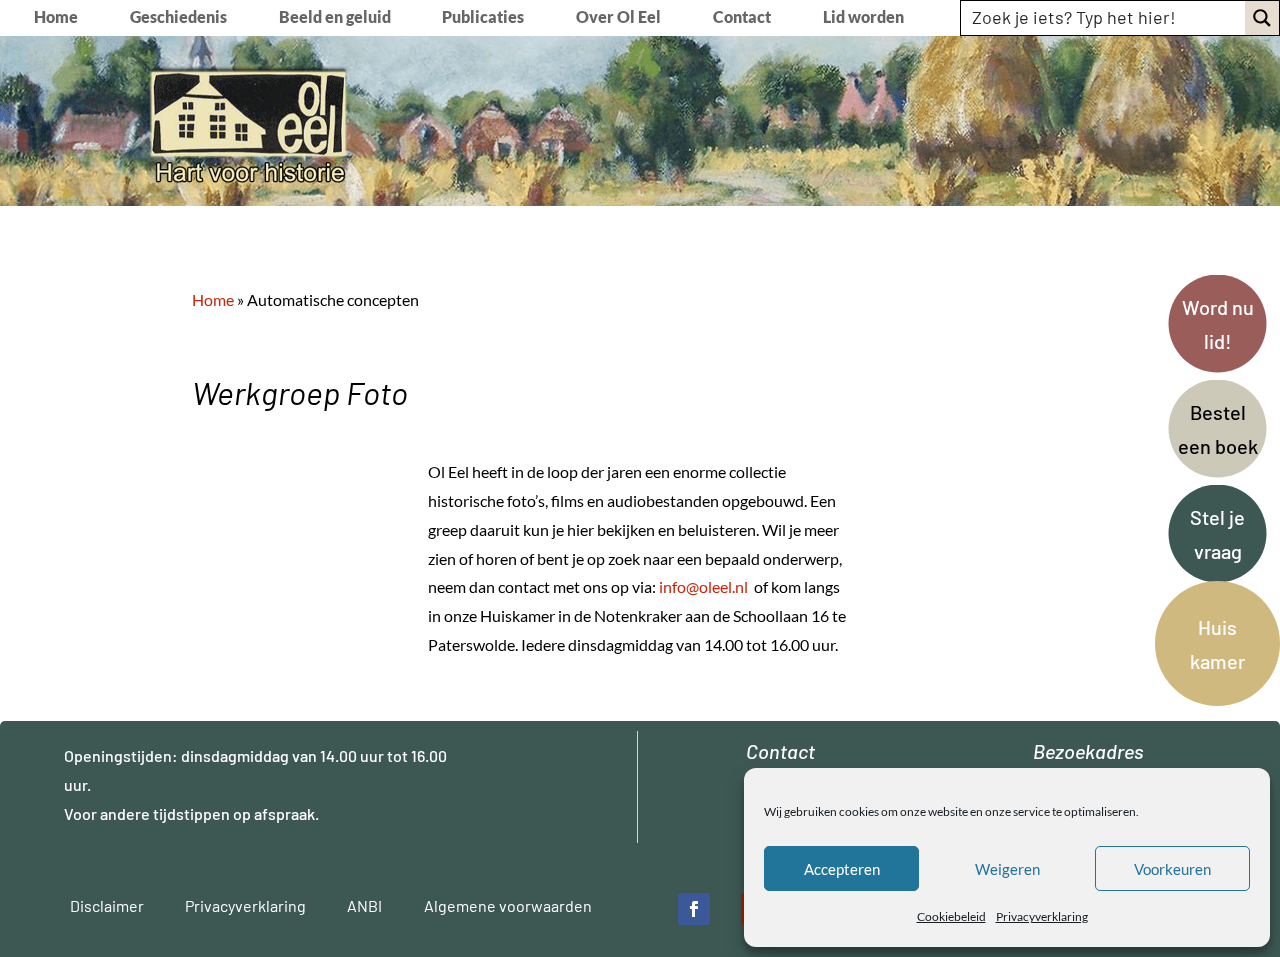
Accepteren (842, 869)
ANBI (364, 905)
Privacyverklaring (1042, 916)
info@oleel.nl (703, 586)
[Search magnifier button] (1262, 18)
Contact (742, 18)
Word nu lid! (1218, 324)
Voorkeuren (1172, 869)
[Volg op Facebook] (694, 909)
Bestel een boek (1218, 429)
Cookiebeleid (951, 916)
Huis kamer (1217, 644)
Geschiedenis (178, 18)
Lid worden (863, 18)
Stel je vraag (1217, 534)
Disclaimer (107, 905)
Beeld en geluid (335, 18)
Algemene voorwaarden (508, 905)
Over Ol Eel (618, 18)
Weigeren (1007, 869)
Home (56, 18)
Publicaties (483, 18)
